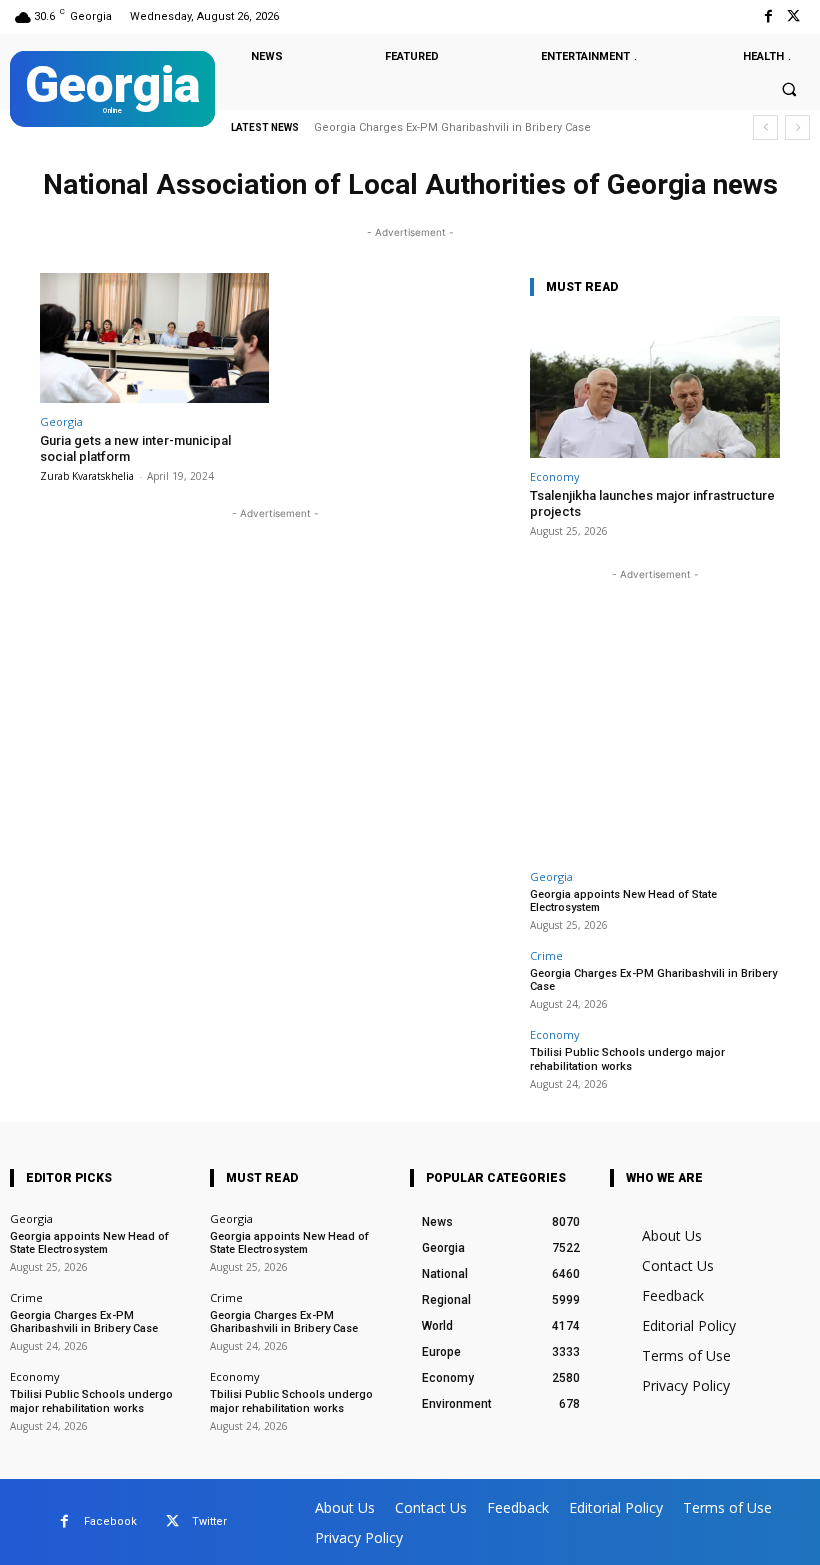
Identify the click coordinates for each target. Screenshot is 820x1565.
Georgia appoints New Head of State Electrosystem (623, 901)
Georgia (61, 421)
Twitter (209, 1521)
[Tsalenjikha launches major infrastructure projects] (655, 387)
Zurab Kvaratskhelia (87, 476)
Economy (555, 476)
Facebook (110, 1521)
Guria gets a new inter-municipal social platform (135, 448)
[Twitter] (793, 16)
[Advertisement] (655, 710)
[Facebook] (768, 16)
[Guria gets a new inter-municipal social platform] (154, 338)
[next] (797, 127)
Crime (546, 955)
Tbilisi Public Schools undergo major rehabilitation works (627, 1059)
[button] (789, 90)
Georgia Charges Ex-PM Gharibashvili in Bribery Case (452, 127)
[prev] (765, 127)
